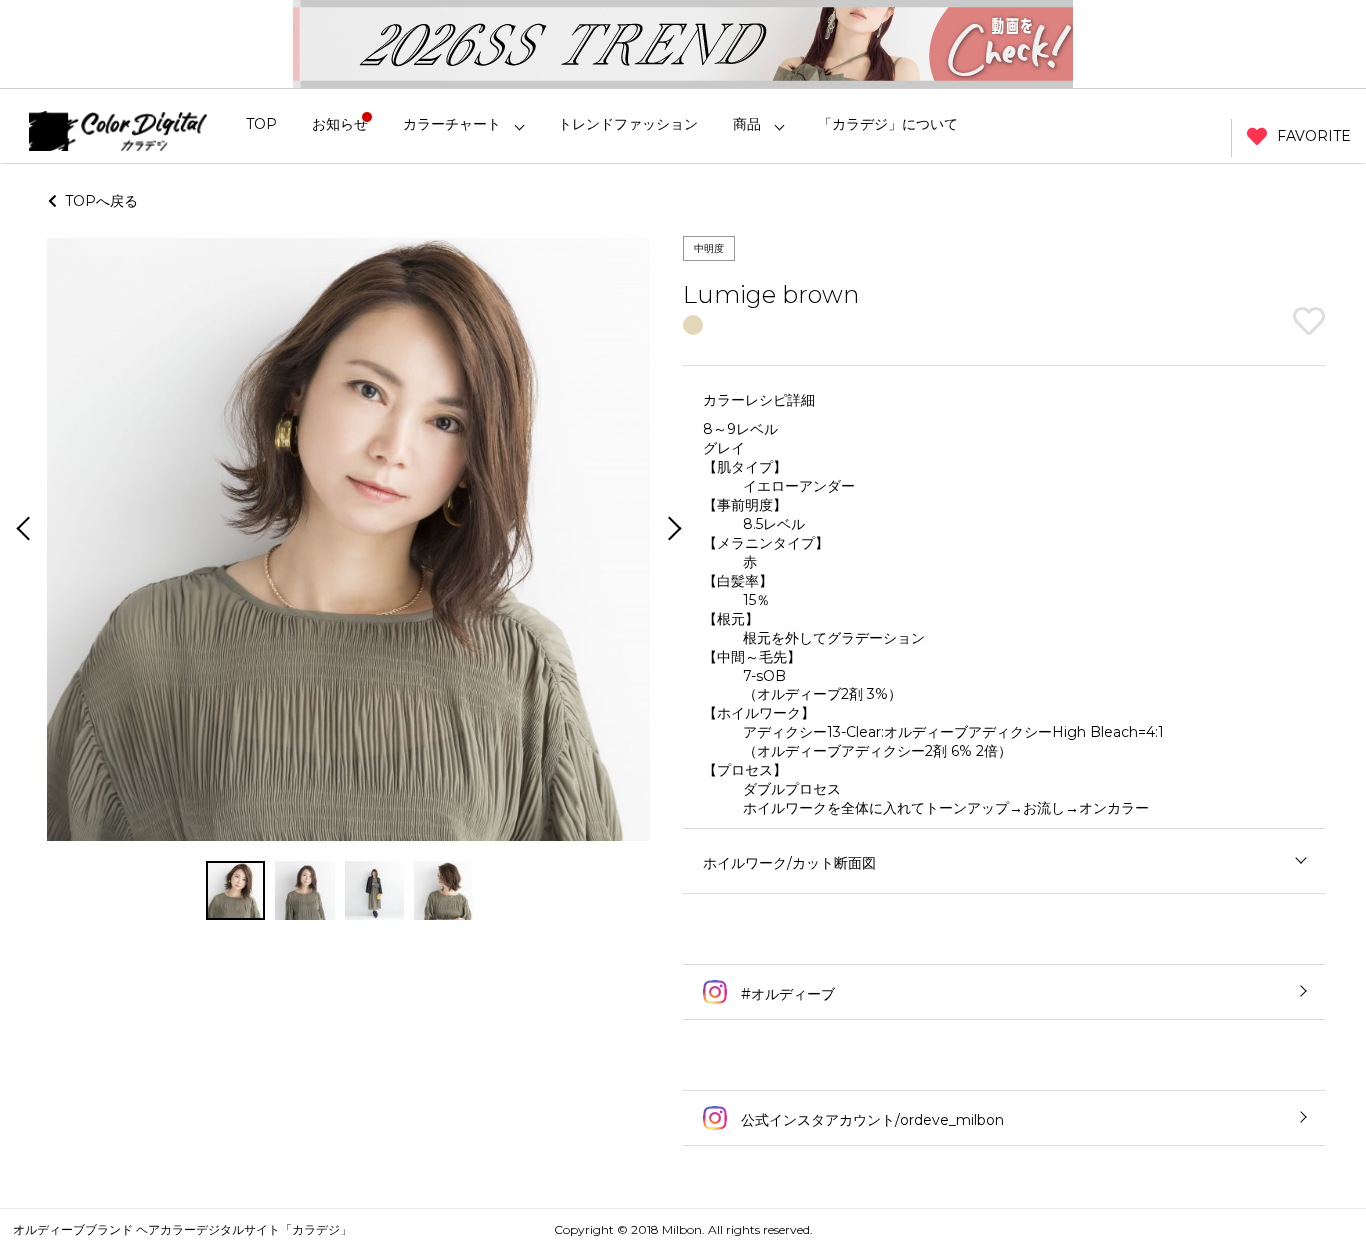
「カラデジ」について (888, 124)
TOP (261, 124)
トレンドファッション (628, 124)
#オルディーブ (786, 994)
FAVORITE (1314, 136)
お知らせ (340, 124)
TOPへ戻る (97, 201)
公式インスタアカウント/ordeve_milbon (870, 1120)
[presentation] (21, 530)
